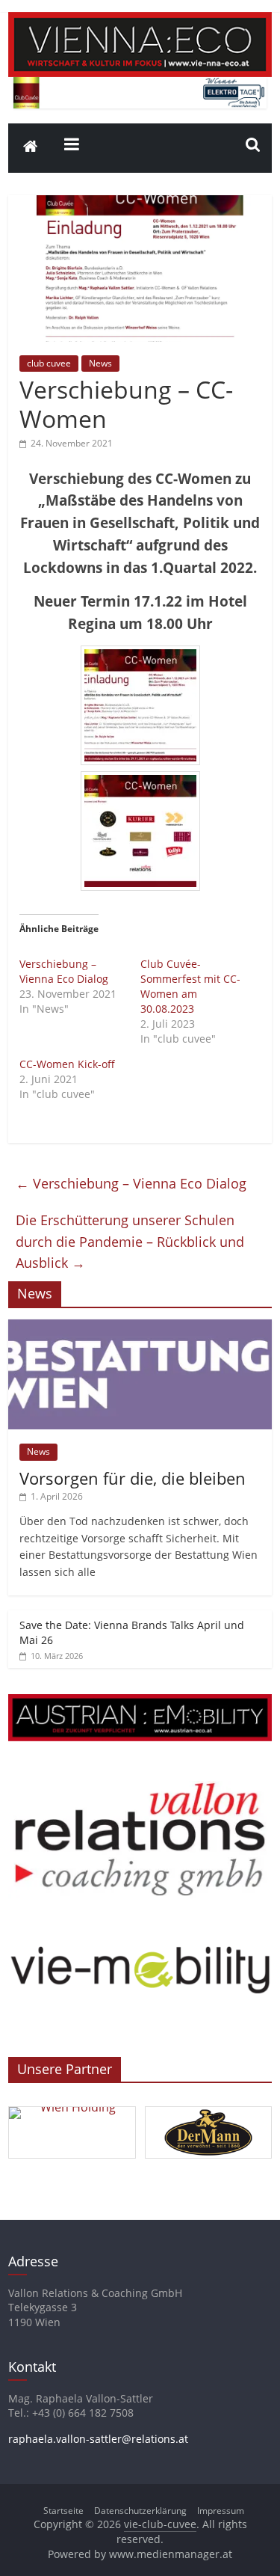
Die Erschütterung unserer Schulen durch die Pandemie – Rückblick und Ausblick (130, 1242)
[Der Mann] (209, 2107)
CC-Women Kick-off (67, 1064)
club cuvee (49, 363)
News (100, 363)
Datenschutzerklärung (140, 2511)
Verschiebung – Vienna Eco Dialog (64, 971)
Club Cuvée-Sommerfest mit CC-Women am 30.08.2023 (190, 986)
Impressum (221, 2511)
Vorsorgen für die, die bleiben (133, 1478)
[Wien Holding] (72, 2107)
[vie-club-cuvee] (140, 21)
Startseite (63, 2511)
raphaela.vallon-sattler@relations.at (98, 2439)
